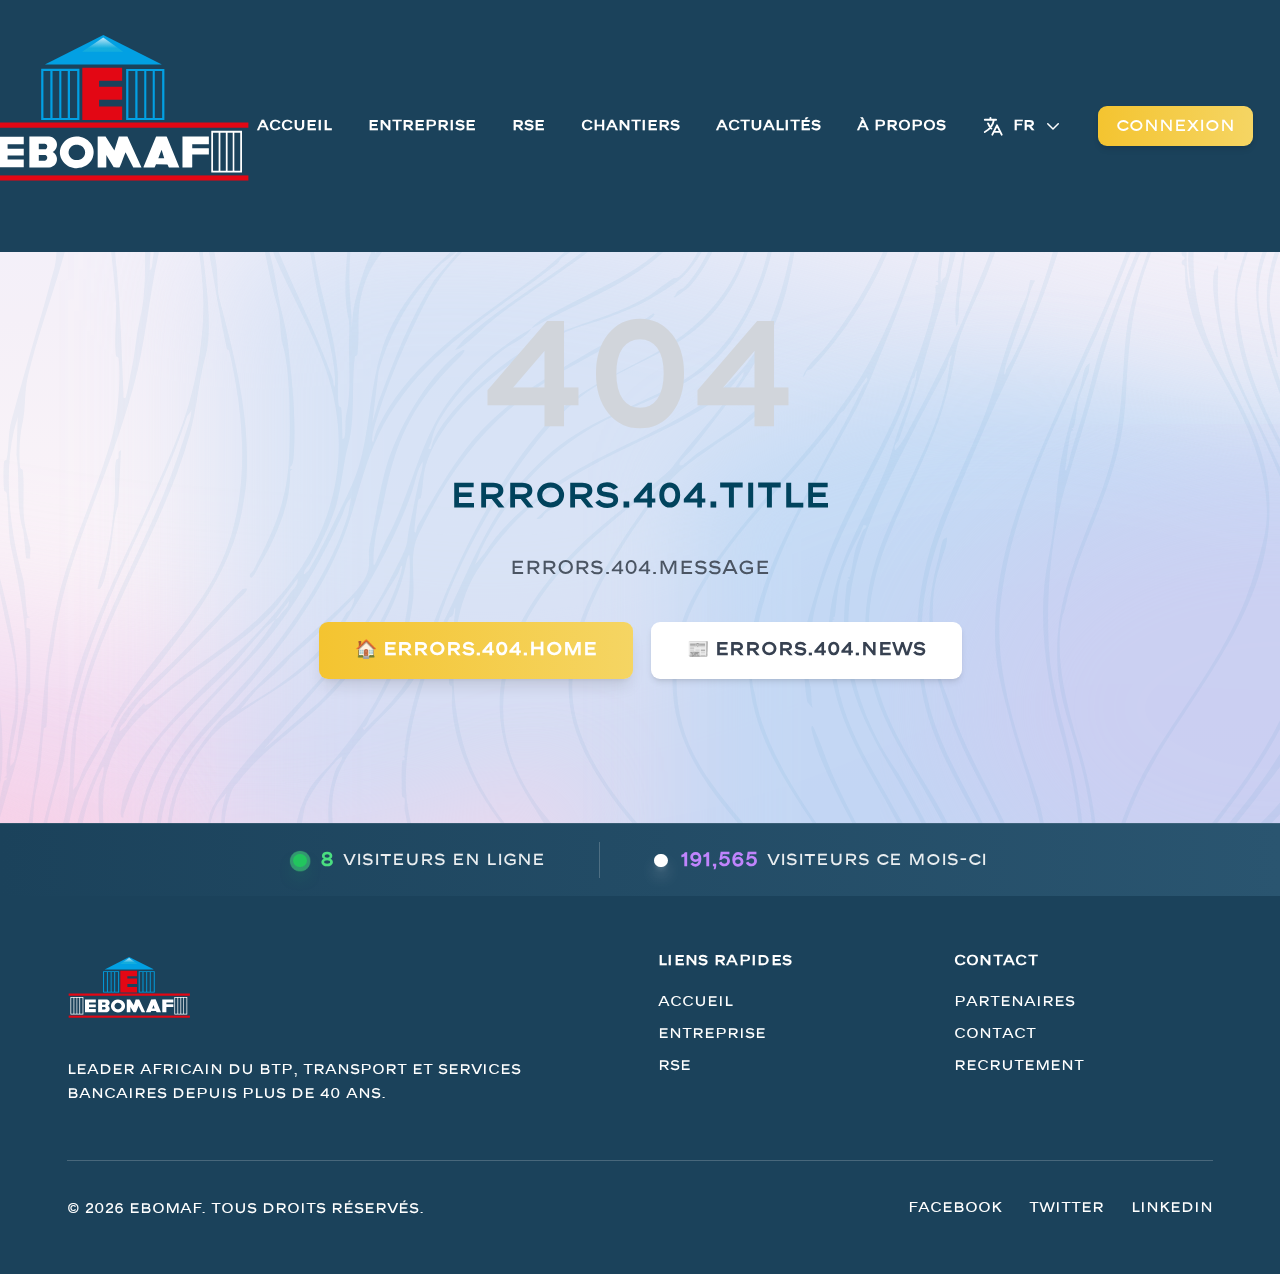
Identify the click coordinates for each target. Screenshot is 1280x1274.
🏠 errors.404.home (476, 649)
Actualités (768, 125)
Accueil (294, 125)
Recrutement (1019, 1065)
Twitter (1066, 1207)
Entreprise (422, 125)
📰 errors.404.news (806, 649)
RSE (528, 125)
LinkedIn (1172, 1207)
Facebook (955, 1207)
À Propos (901, 125)
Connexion (1175, 126)
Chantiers (630, 125)
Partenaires (1014, 1001)
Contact (995, 1033)
